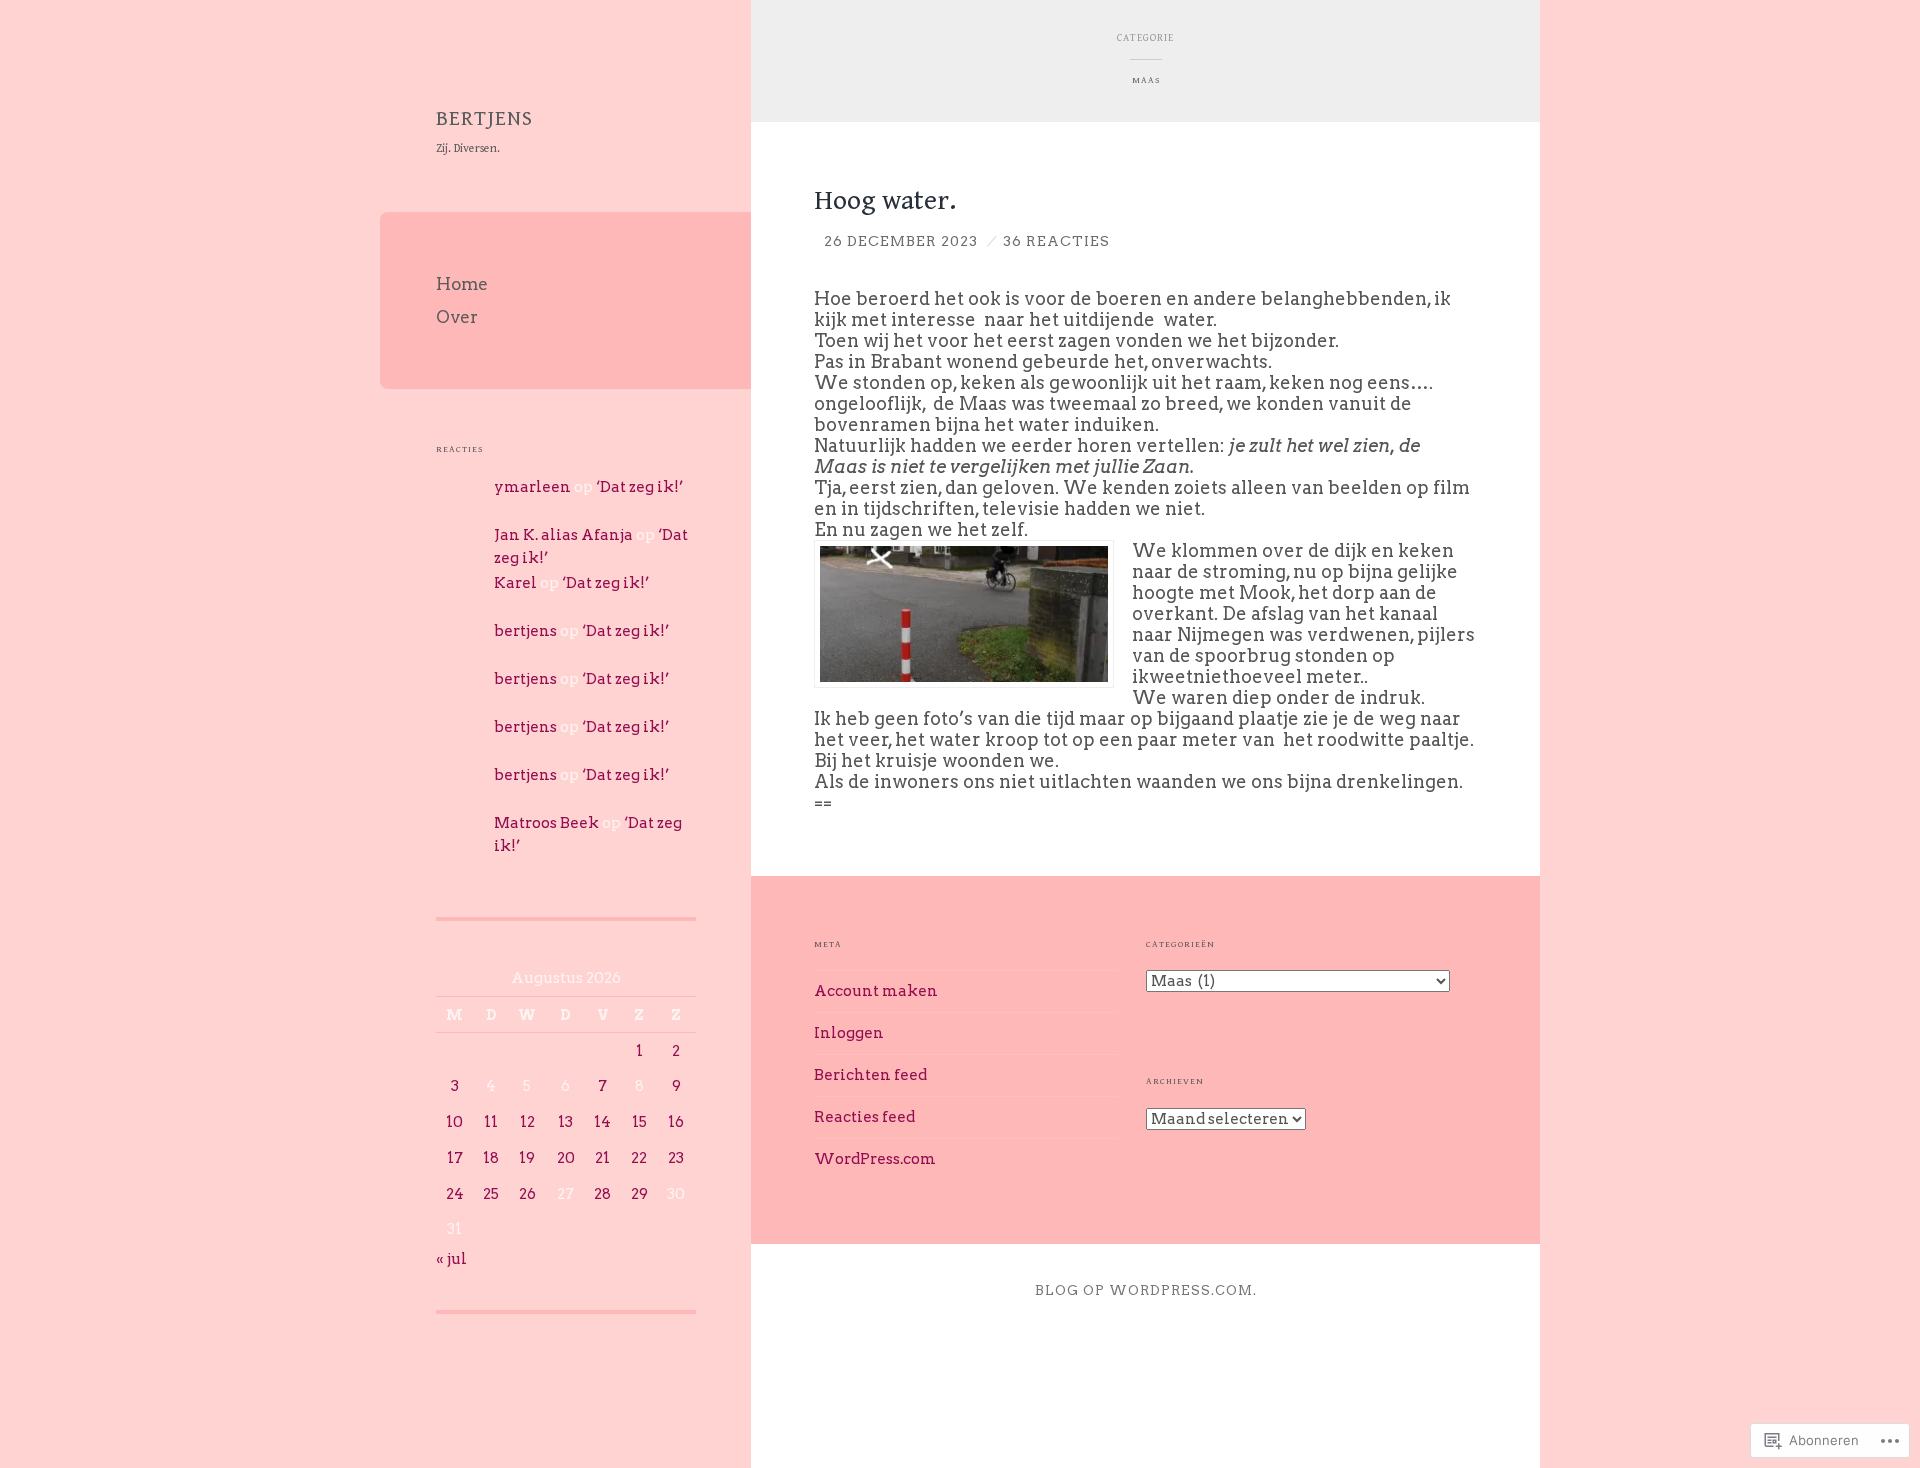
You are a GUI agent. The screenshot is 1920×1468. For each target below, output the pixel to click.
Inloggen (849, 1033)
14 (602, 1122)
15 (639, 1122)
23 (676, 1158)
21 (602, 1158)
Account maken (876, 991)
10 (454, 1122)
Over (457, 317)
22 (639, 1158)
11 (491, 1122)
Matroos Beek (546, 823)
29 (639, 1194)
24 (455, 1194)
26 (527, 1194)
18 (491, 1158)
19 (527, 1158)
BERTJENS (484, 119)
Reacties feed (864, 1117)
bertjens (525, 631)
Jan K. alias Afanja (563, 535)
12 (527, 1122)
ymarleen (532, 487)
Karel (515, 583)
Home (462, 284)
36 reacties (1056, 241)
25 (491, 1194)
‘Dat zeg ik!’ (639, 487)
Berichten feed (870, 1075)
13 (565, 1122)
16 (676, 1122)
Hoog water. (885, 201)
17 (455, 1158)
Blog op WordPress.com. (1146, 1290)
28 (602, 1194)
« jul (451, 1259)
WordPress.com (875, 1159)
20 (566, 1158)
